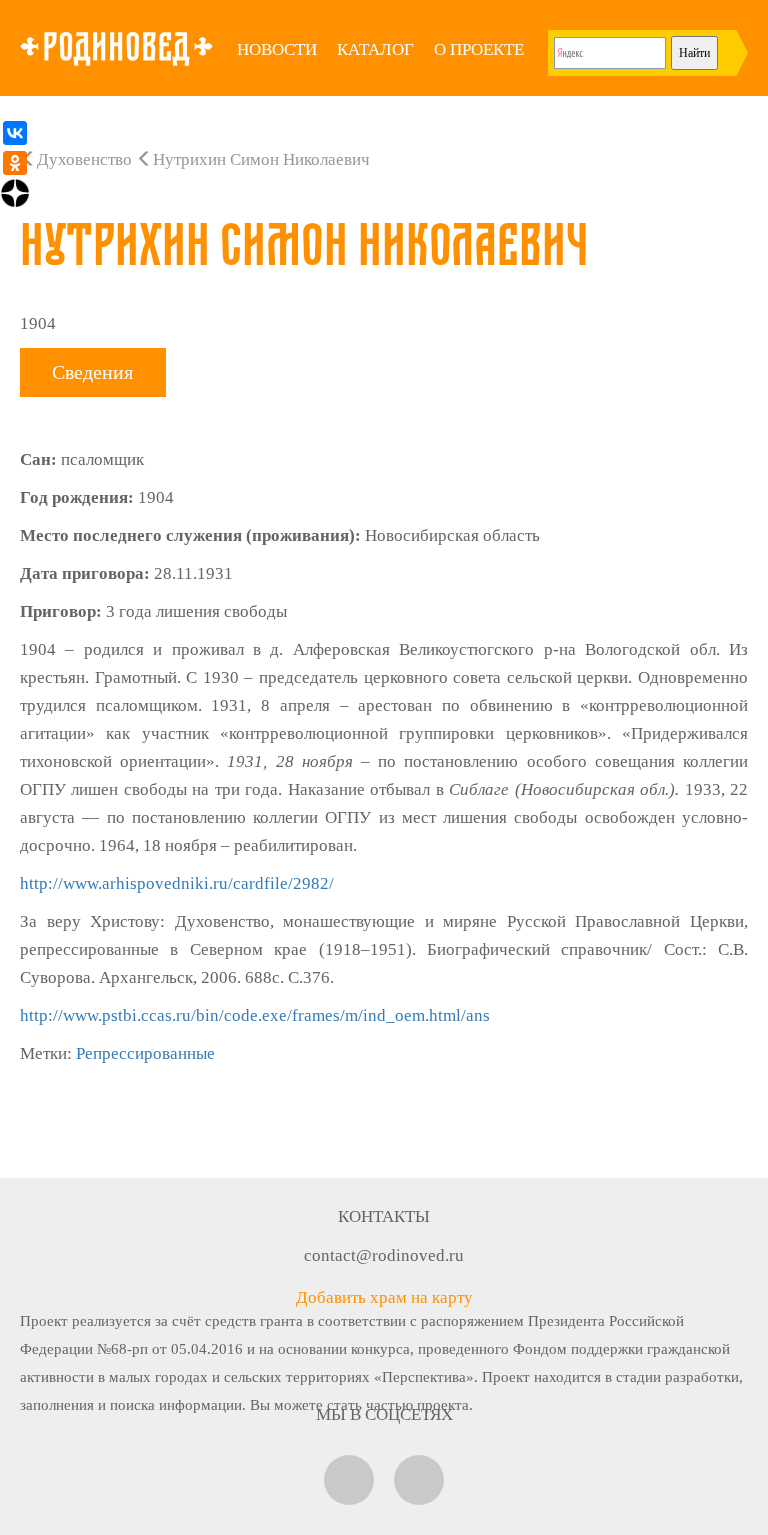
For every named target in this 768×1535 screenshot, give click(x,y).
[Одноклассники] (15, 163)
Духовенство (84, 159)
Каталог (375, 49)
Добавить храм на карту (384, 1297)
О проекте (479, 49)
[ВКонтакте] (15, 133)
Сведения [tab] (92, 372)
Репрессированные (145, 1053)
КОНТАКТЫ (384, 1216)
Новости (277, 49)
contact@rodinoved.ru (384, 1255)
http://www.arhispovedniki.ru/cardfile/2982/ (177, 883)
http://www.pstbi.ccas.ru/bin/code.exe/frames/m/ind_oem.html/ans (255, 1015)
